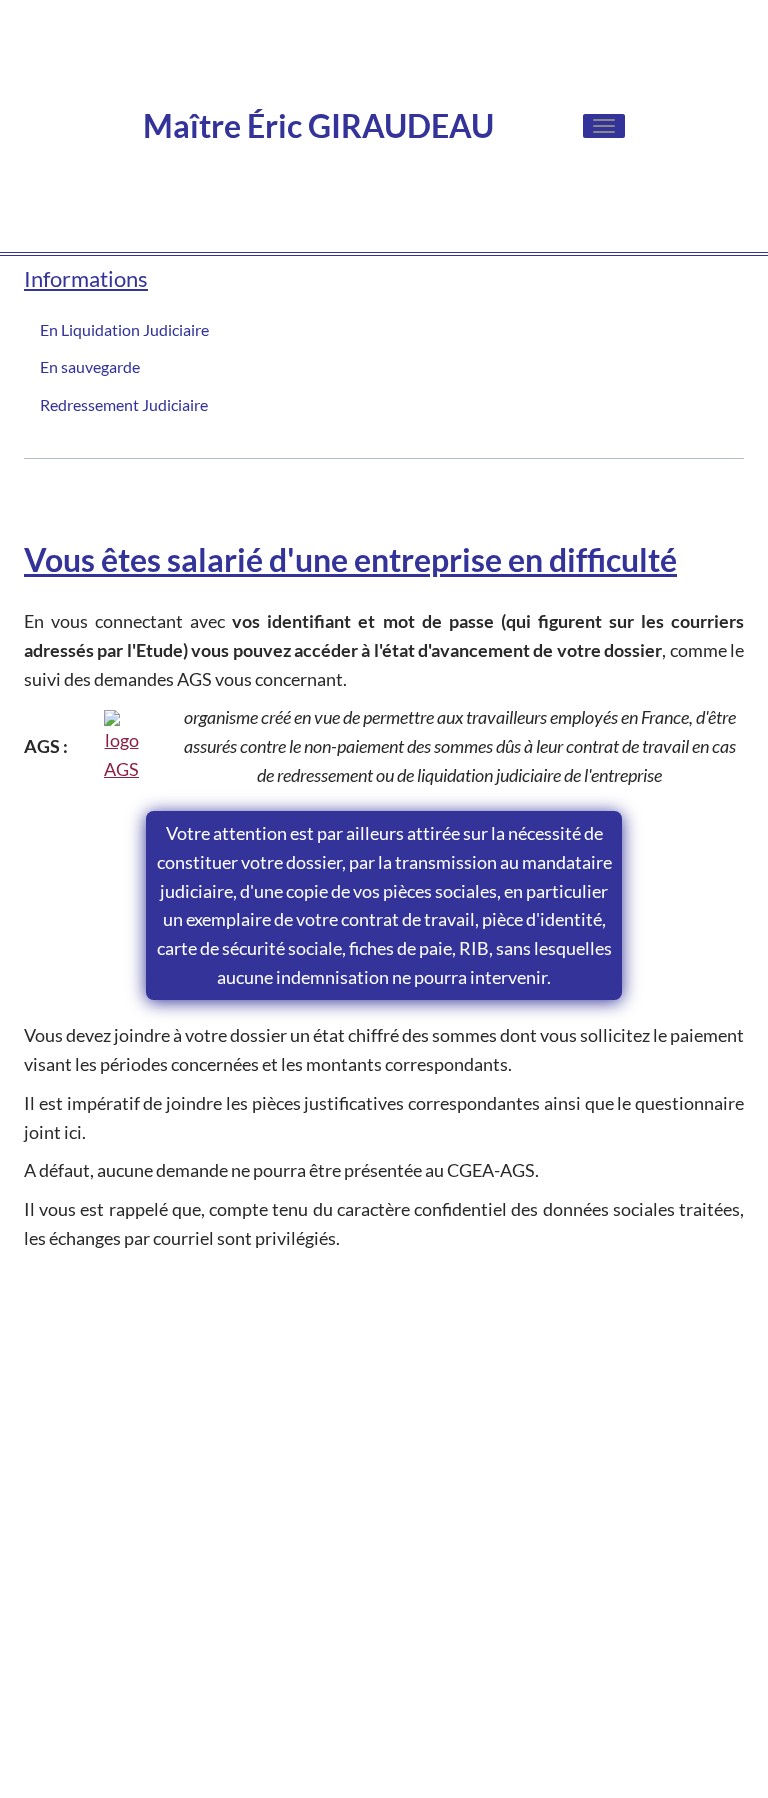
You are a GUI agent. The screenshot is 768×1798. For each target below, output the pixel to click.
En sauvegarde (90, 366)
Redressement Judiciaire (124, 404)
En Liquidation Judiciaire (124, 329)
